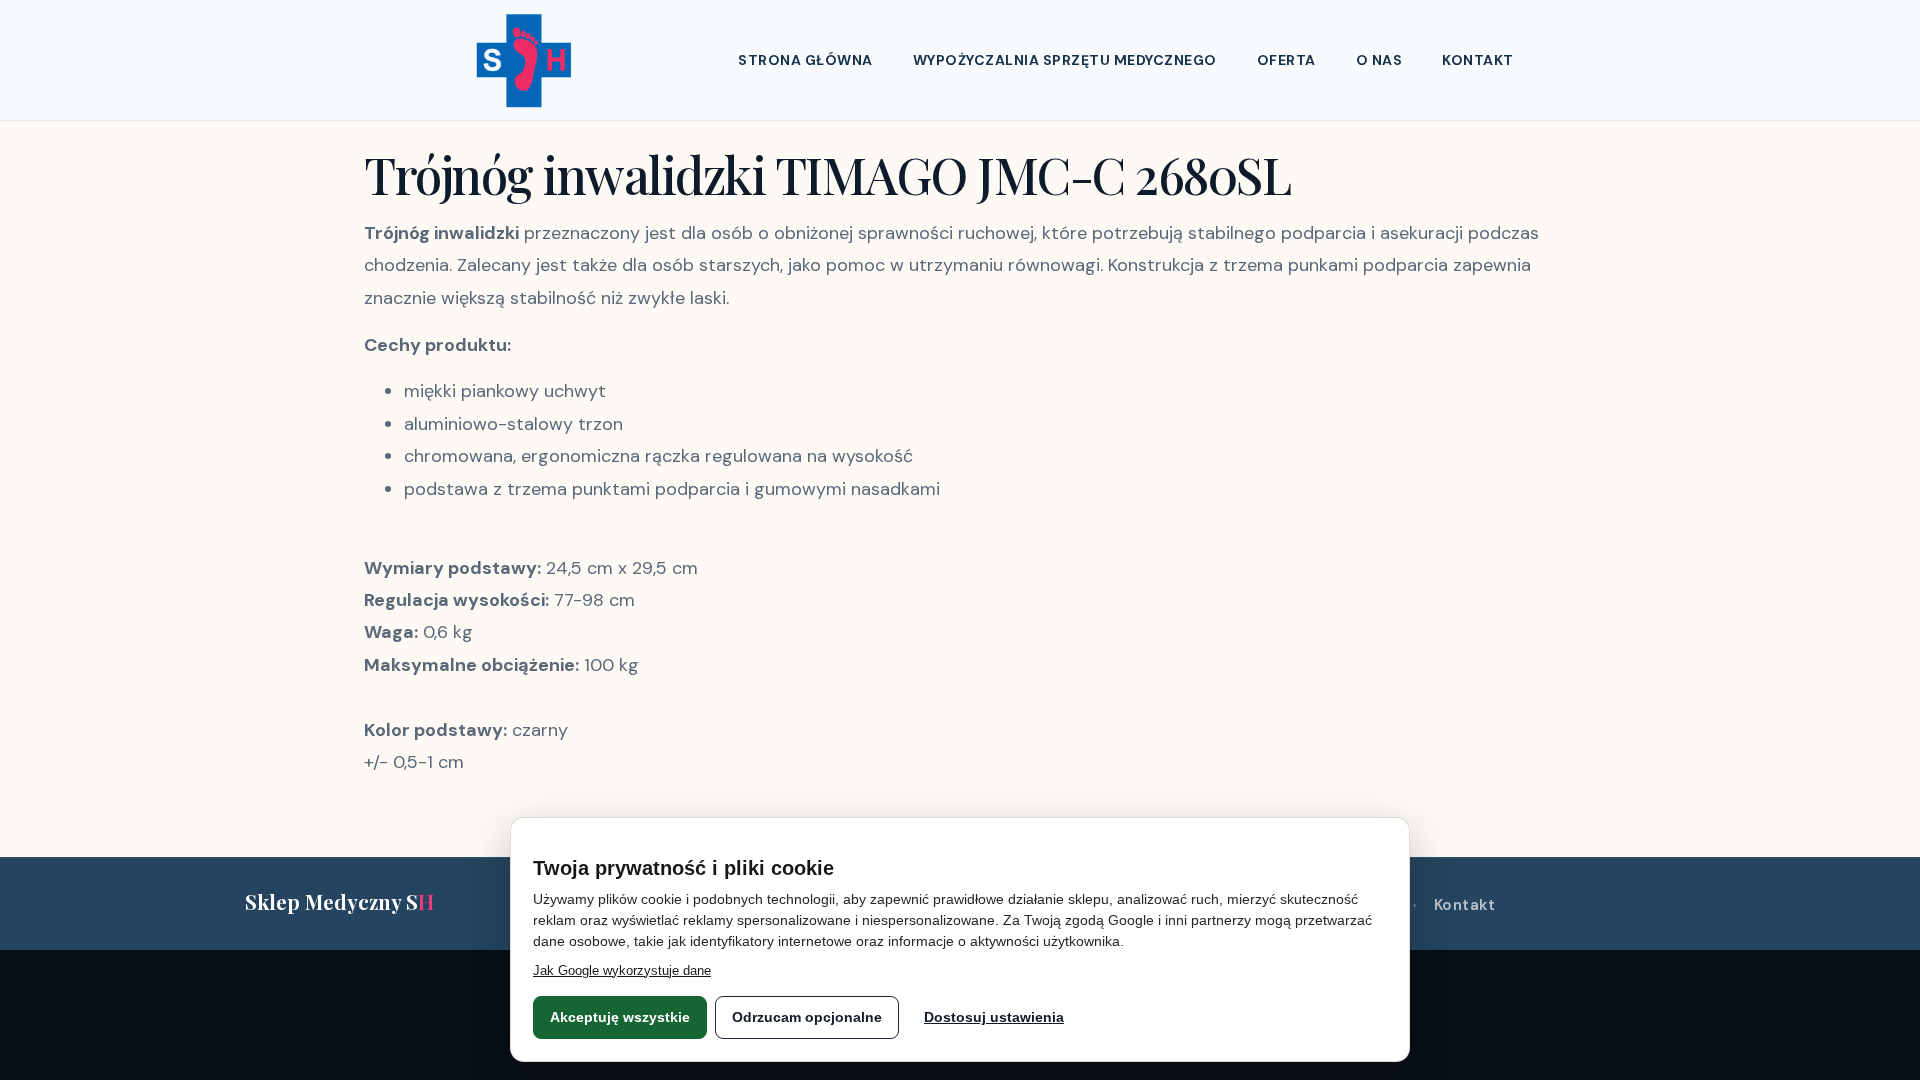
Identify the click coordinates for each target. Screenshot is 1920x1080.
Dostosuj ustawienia (994, 1017)
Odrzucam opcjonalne (807, 1017)
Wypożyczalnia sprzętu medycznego (1065, 60)
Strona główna (805, 60)
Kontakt (1478, 60)
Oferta (1286, 60)
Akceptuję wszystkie (620, 1017)
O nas (1379, 60)
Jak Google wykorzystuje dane (622, 970)
